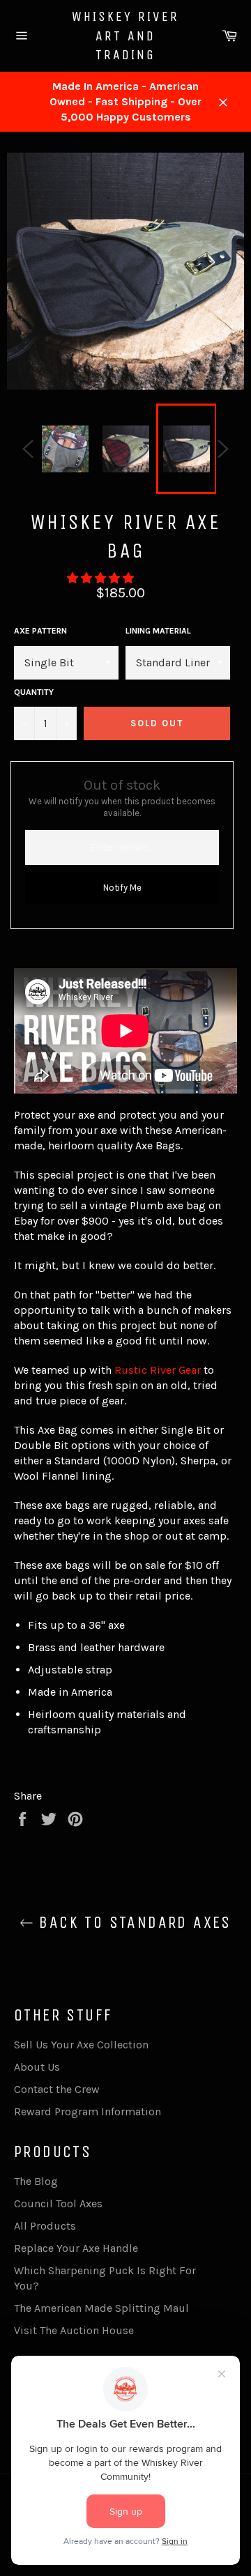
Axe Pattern (40, 631)
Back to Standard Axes (132, 1922)
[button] (102, 578)
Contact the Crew (57, 2089)
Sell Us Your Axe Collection (81, 2045)
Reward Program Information (88, 2111)
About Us (37, 2067)
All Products (45, 2226)
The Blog (36, 2181)
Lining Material (158, 631)
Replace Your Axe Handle (76, 2248)
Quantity (34, 692)
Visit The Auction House (74, 2330)
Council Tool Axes (58, 2203)
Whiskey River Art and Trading (125, 36)
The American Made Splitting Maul (101, 2308)
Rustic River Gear (158, 1370)
